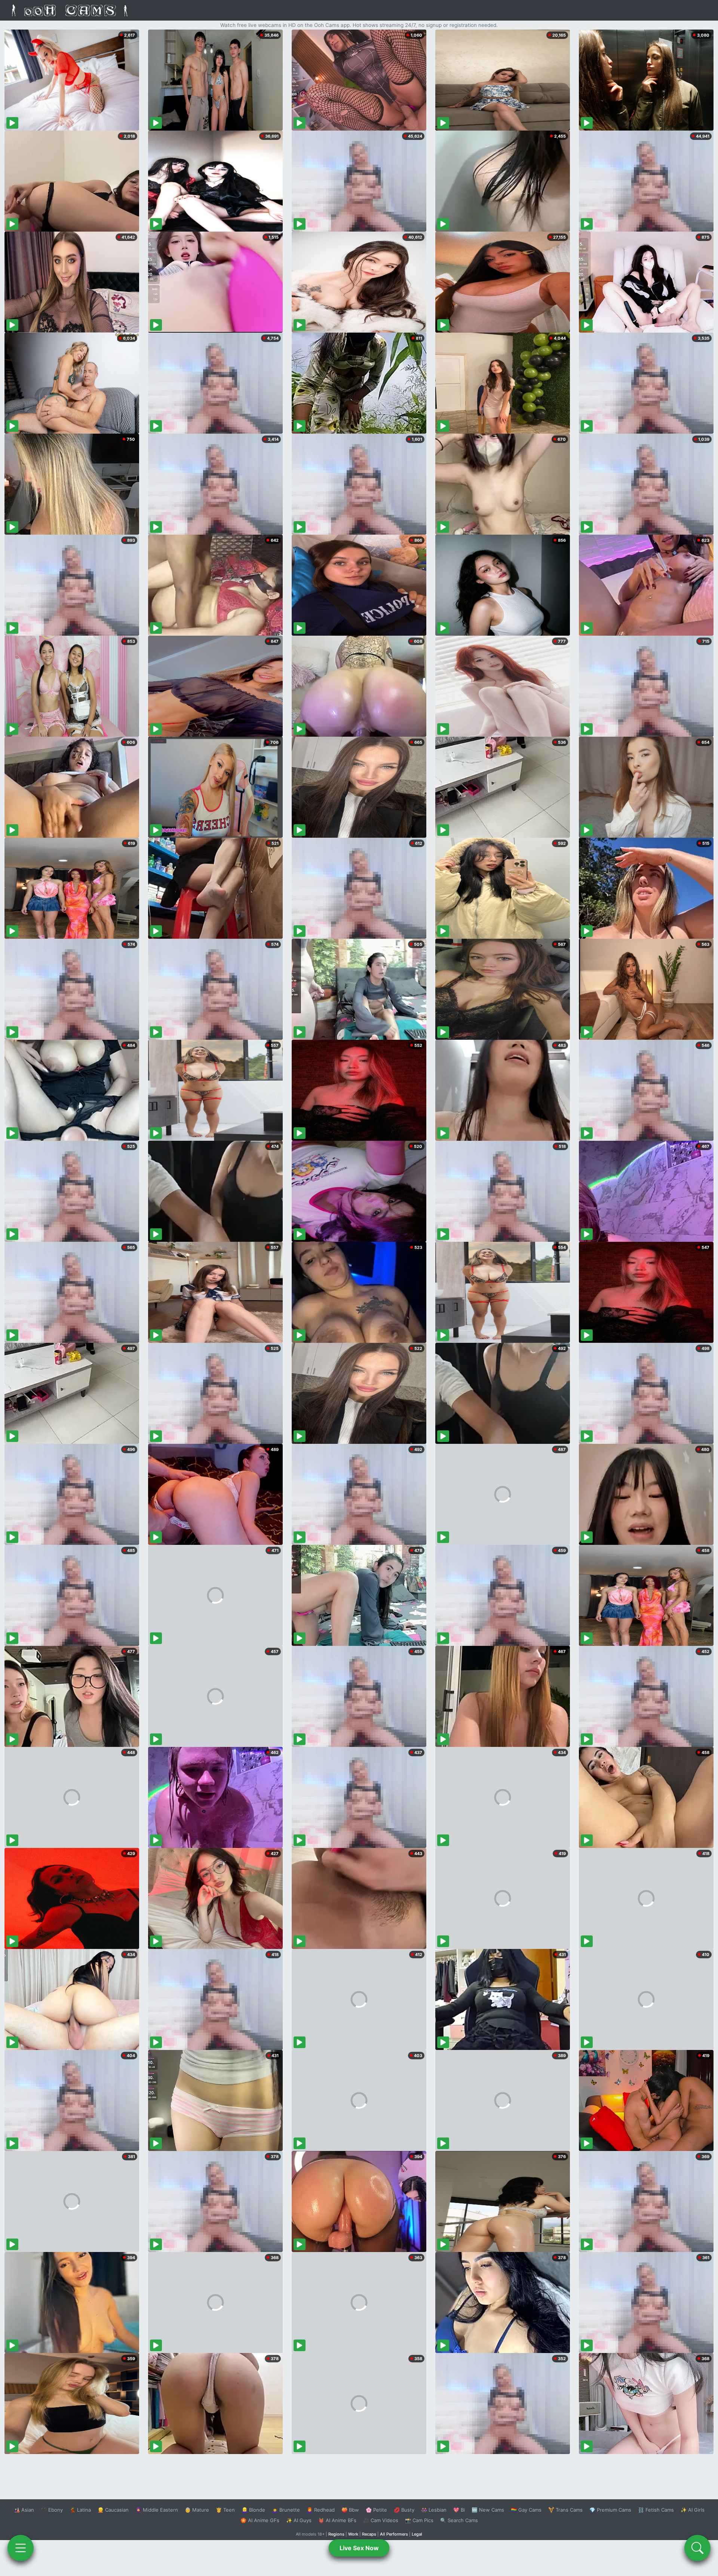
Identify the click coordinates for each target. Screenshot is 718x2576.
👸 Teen (225, 2510)
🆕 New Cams (488, 2510)
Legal (417, 2534)
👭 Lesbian (434, 2510)
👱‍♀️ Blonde (253, 2510)
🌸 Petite (376, 2510)
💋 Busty (404, 2510)
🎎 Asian (24, 2510)
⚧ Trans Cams (565, 2510)
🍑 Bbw (350, 2510)
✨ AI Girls (693, 2510)
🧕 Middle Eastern (157, 2510)
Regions (336, 2534)
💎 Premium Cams (610, 2510)
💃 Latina (80, 2510)
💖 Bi (459, 2510)
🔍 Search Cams (459, 2520)
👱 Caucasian (113, 2510)
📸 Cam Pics (419, 2520)
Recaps (369, 2534)
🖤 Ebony (52, 2510)
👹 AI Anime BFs (337, 2520)
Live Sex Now (359, 2548)
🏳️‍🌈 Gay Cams (526, 2510)
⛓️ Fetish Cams (656, 2510)
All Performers (394, 2534)
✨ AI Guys (299, 2520)
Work (353, 2534)
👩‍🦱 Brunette (286, 2510)
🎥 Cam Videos (381, 2520)
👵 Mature (197, 2510)
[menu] (21, 2548)
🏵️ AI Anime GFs (260, 2520)
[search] (697, 2548)
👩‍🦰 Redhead (321, 2510)
